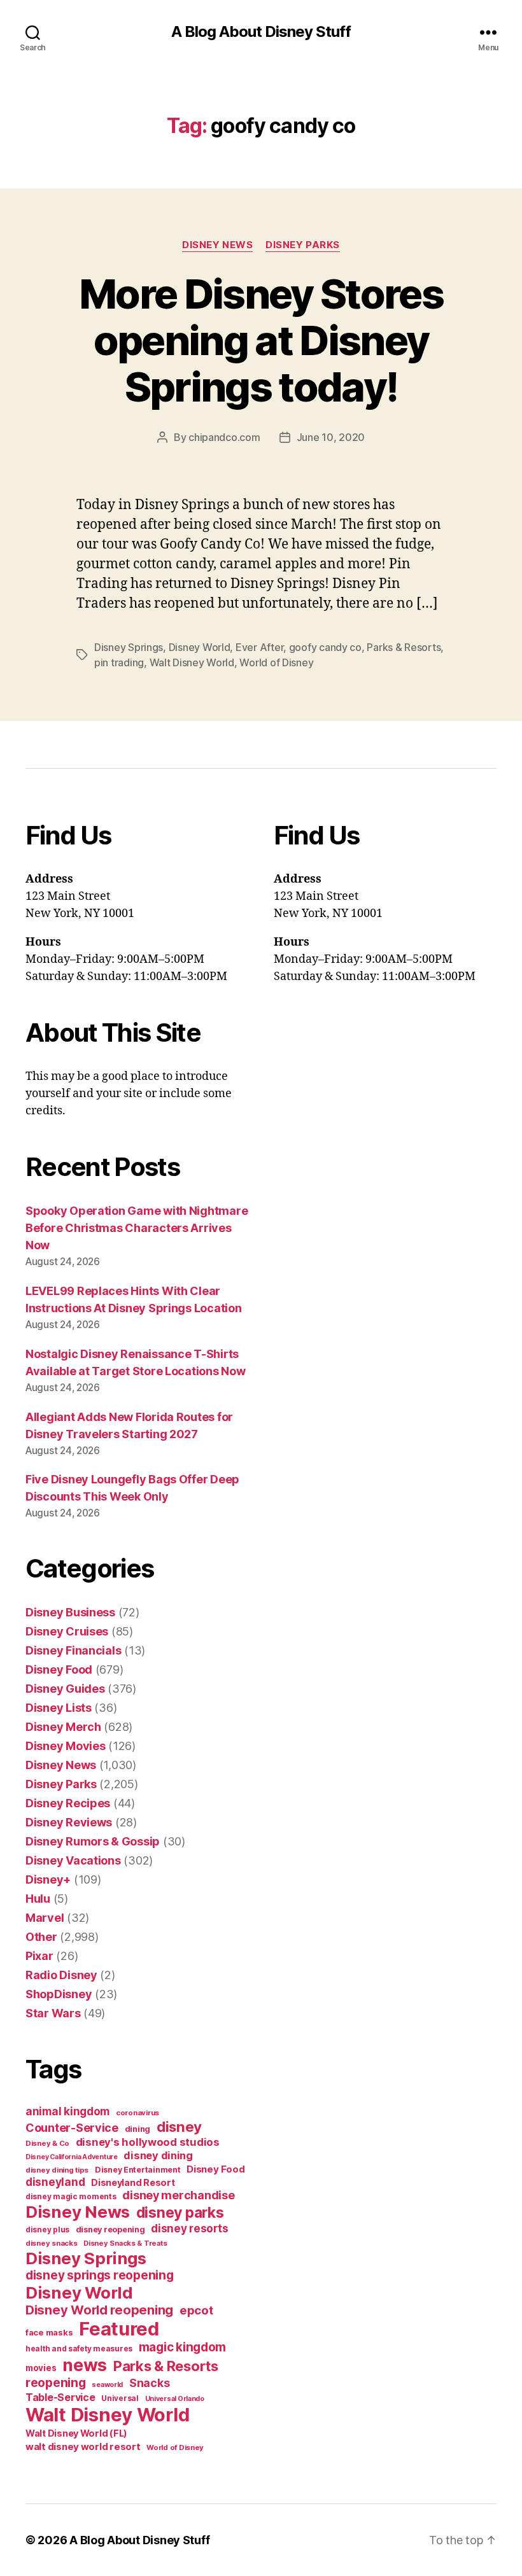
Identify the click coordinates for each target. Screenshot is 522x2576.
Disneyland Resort (133, 2182)
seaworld (107, 2385)
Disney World (200, 647)
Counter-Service (72, 2128)
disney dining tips (57, 2170)
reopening (56, 2383)
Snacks (149, 2383)
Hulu (38, 1899)
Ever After (259, 647)
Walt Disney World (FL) (76, 2433)
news (85, 2365)
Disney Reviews (69, 1822)
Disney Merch (63, 1727)
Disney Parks (303, 245)
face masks (49, 2332)
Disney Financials (73, 1650)
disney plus (47, 2230)
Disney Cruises (67, 1631)
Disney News (217, 245)
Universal (120, 2398)
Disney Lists (59, 1708)
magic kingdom (183, 2347)
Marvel (45, 1918)
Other (41, 1937)
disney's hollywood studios (148, 2142)
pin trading (119, 662)
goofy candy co (325, 647)
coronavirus (138, 2113)
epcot (196, 2310)
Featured (119, 2329)
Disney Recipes (68, 1803)
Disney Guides (65, 1689)
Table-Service (60, 2397)
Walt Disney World (192, 662)
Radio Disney (61, 1975)
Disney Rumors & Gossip (93, 1841)
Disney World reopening (99, 2310)
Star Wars (53, 2013)
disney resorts (189, 2229)
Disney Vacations (73, 1860)
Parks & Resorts (404, 647)
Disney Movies (66, 1746)
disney (179, 2126)
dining (138, 2129)
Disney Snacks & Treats (125, 2243)
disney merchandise (178, 2195)
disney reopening (110, 2229)
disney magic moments (71, 2196)
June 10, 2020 (331, 437)
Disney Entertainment (138, 2170)
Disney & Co (47, 2143)
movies (41, 2368)
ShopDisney (59, 1994)
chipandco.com (224, 437)
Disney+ (48, 1879)
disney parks (180, 2213)
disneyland (55, 2182)
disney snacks (52, 2243)
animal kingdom (67, 2111)
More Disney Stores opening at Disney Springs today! (261, 340)
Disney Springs (129, 647)
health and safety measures (79, 2349)
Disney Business (70, 1612)
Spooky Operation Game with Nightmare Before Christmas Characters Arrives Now (137, 1228)
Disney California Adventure (72, 2157)
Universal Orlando (175, 2399)
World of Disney (276, 662)
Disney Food (59, 1669)
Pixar (39, 1956)
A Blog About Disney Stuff (261, 32)
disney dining (158, 2155)
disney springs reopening (100, 2275)
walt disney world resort (83, 2446)
